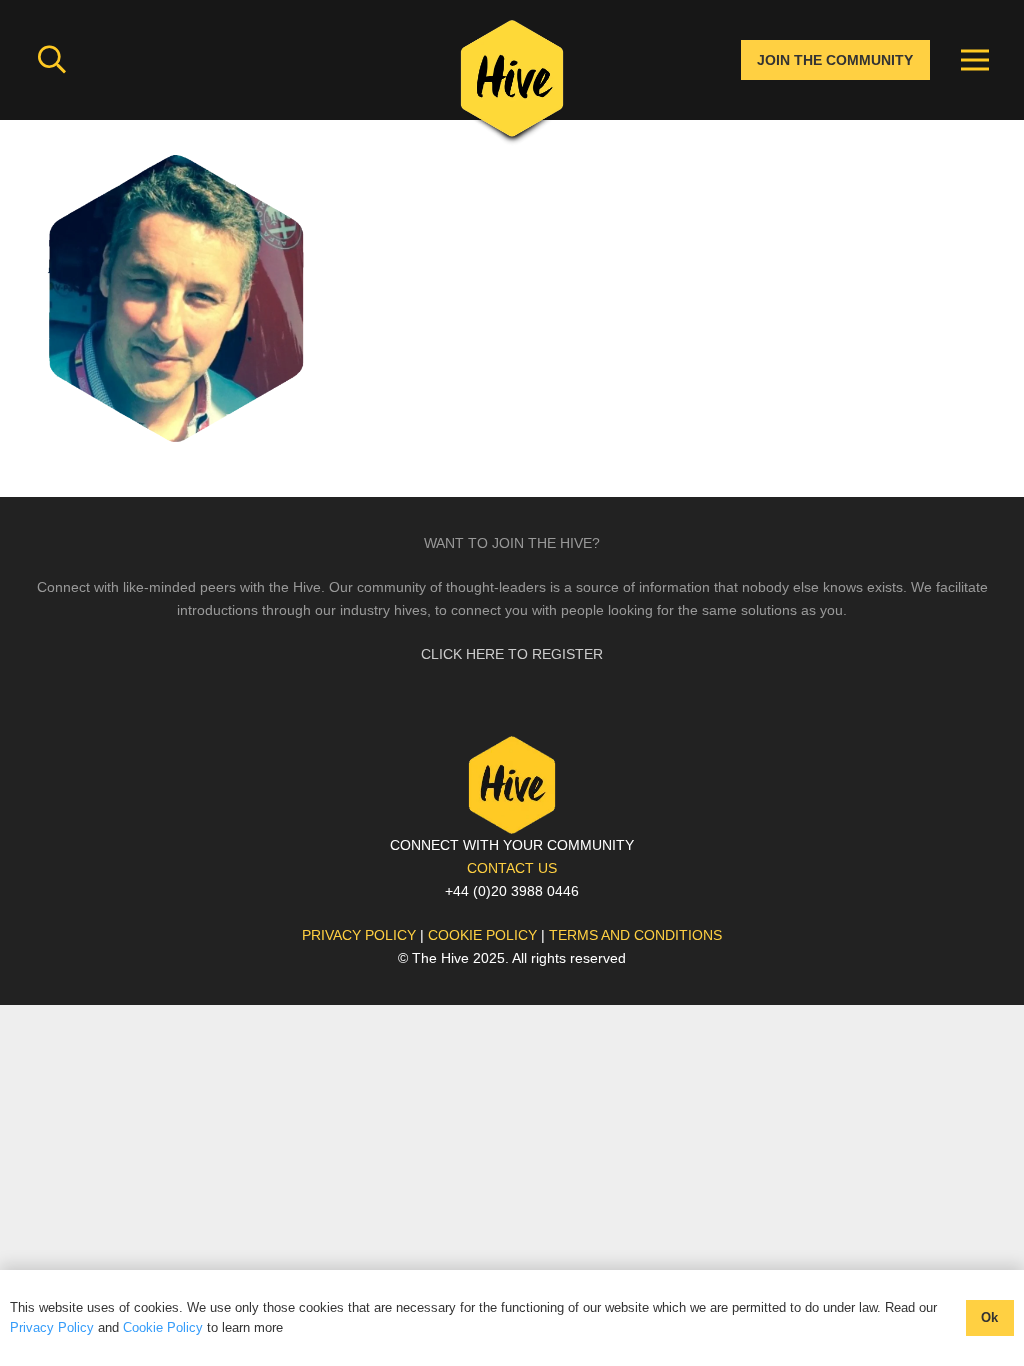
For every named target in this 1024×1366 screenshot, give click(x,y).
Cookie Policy (163, 1327)
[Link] (512, 85)
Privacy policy (359, 935)
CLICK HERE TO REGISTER (512, 654)
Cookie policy (482, 935)
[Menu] (975, 60)
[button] (52, 59)
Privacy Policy (52, 1327)
